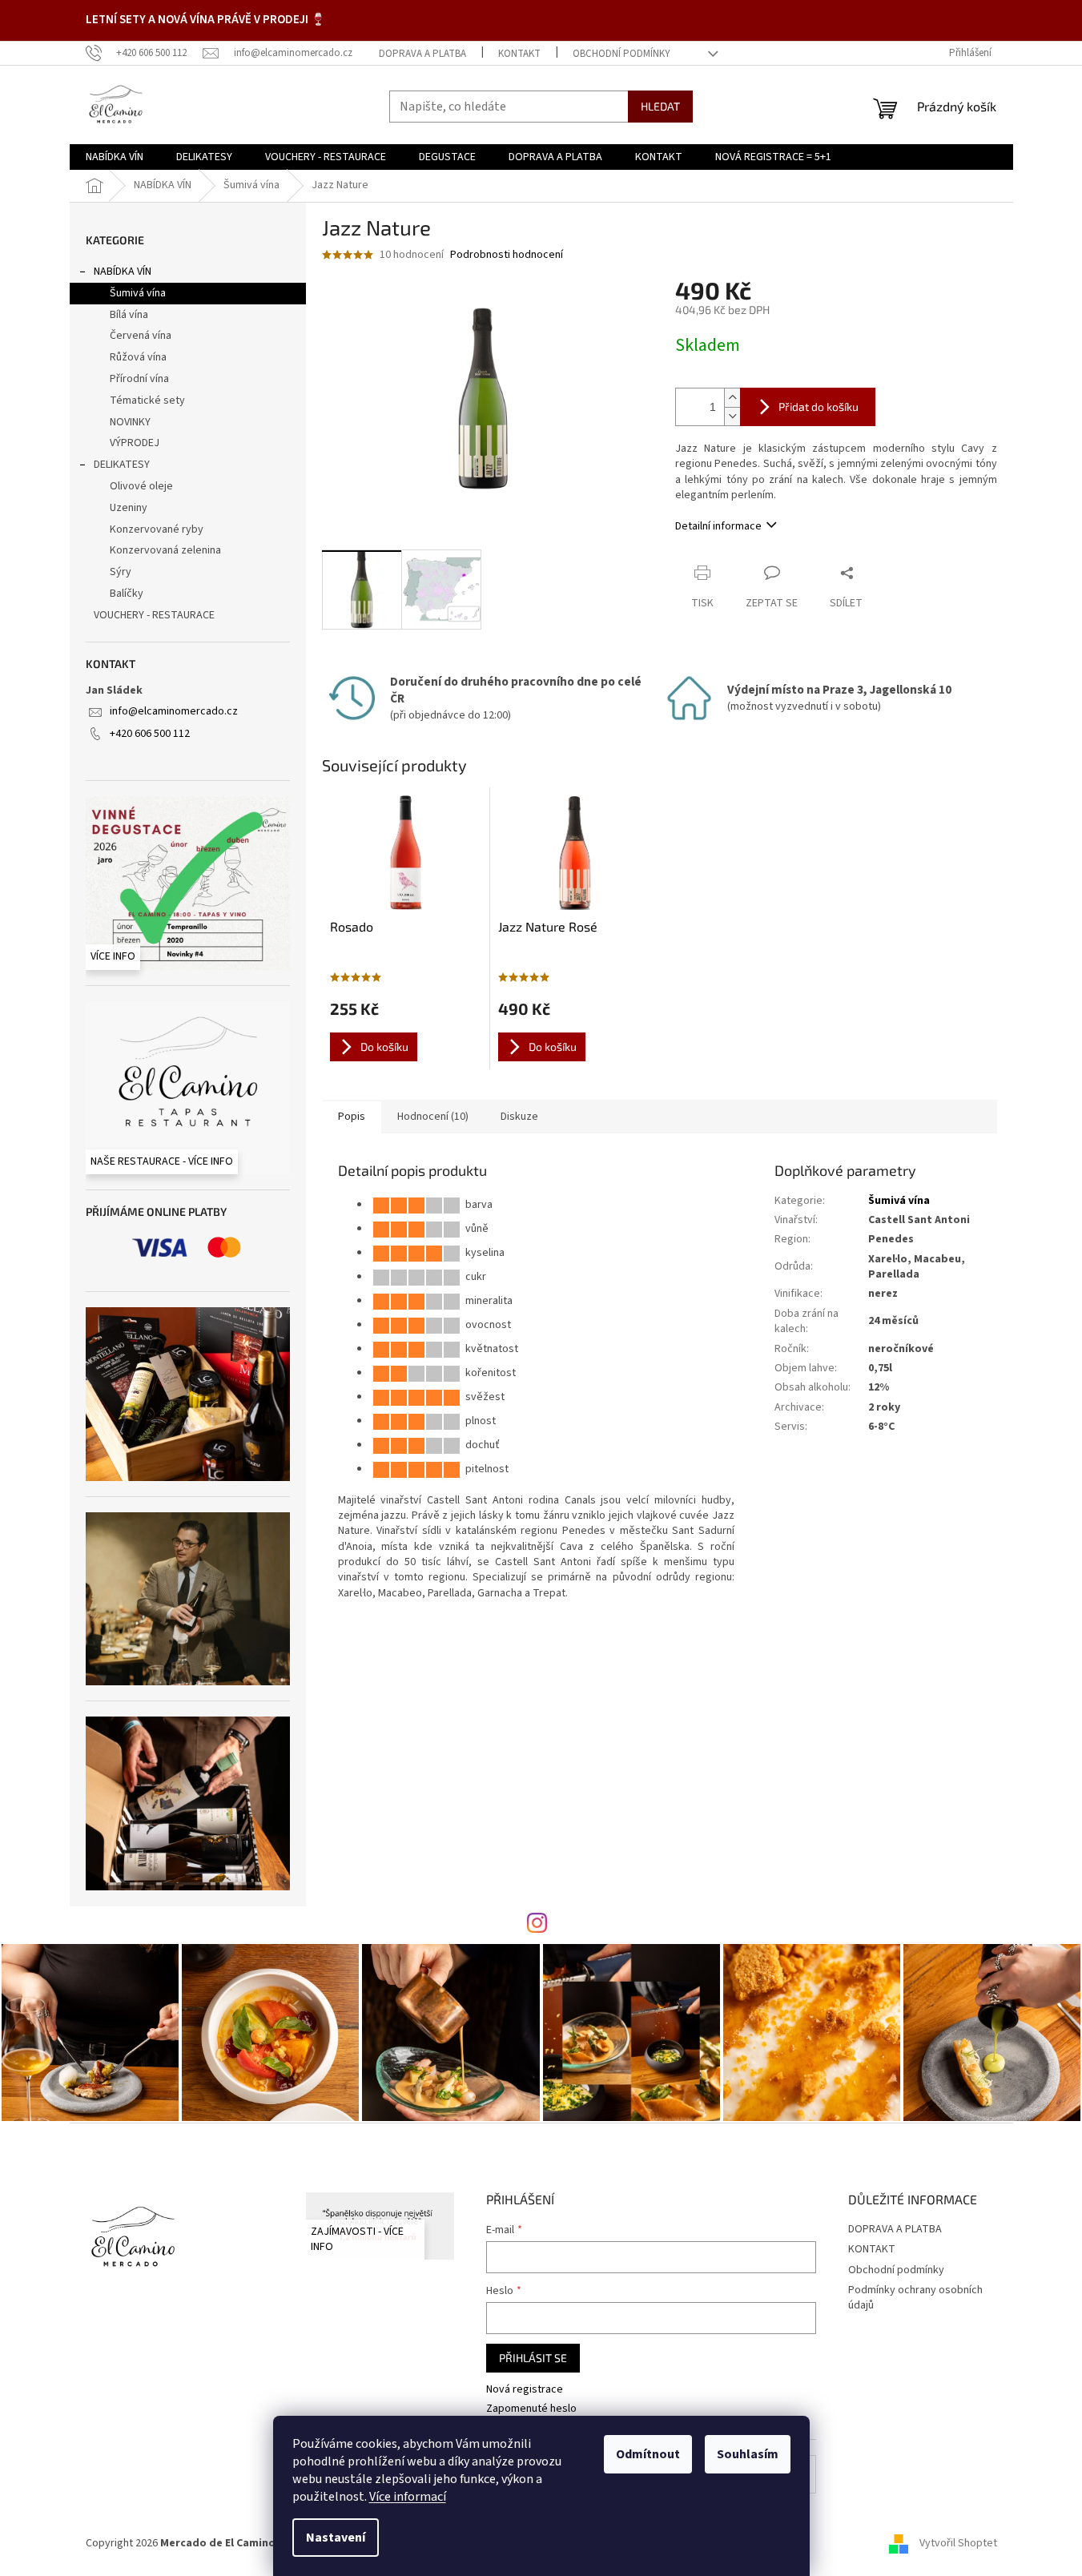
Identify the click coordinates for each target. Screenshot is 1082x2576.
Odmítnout (648, 2454)
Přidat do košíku (819, 407)
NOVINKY (130, 422)
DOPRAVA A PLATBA (422, 54)
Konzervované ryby (157, 529)
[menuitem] (115, 157)
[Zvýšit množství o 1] (732, 398)
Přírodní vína (139, 379)
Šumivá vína (138, 293)
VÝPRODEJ (135, 443)
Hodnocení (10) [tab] (433, 1117)
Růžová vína (138, 357)
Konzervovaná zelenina (165, 550)
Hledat (660, 106)
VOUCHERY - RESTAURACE (154, 615)
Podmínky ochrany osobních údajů (915, 2298)
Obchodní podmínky (621, 54)
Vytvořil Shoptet (958, 2543)
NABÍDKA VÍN (123, 272)
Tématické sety (147, 400)
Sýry (121, 572)
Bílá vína (129, 315)
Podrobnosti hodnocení (507, 255)
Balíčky (127, 594)
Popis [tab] (352, 1117)
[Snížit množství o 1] (732, 416)
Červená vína (141, 336)
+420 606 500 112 (150, 734)
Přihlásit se (533, 2358)
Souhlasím (748, 2454)
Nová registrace (525, 2390)
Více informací (408, 2497)
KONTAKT (519, 54)
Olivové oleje (141, 486)
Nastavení (336, 2538)
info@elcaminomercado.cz (174, 711)
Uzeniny (129, 508)
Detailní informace (718, 526)
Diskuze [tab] (519, 1117)
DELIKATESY (122, 465)
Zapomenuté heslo (531, 2409)
